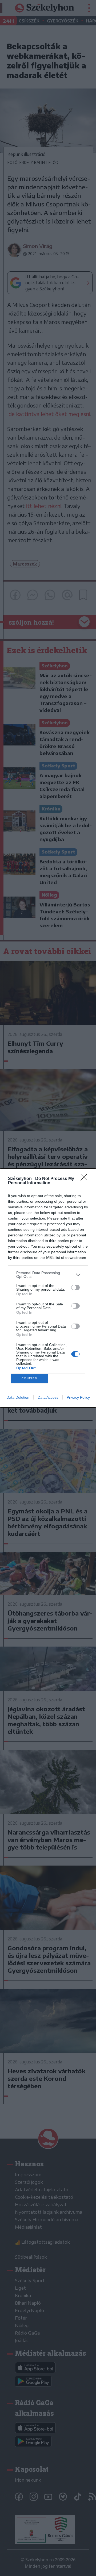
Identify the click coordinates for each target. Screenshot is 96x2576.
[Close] (86, 1179)
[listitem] (48, 1275)
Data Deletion (18, 1397)
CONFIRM (30, 1378)
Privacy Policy (78, 1397)
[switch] (75, 1287)
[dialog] (48, 1288)
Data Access (48, 1397)
